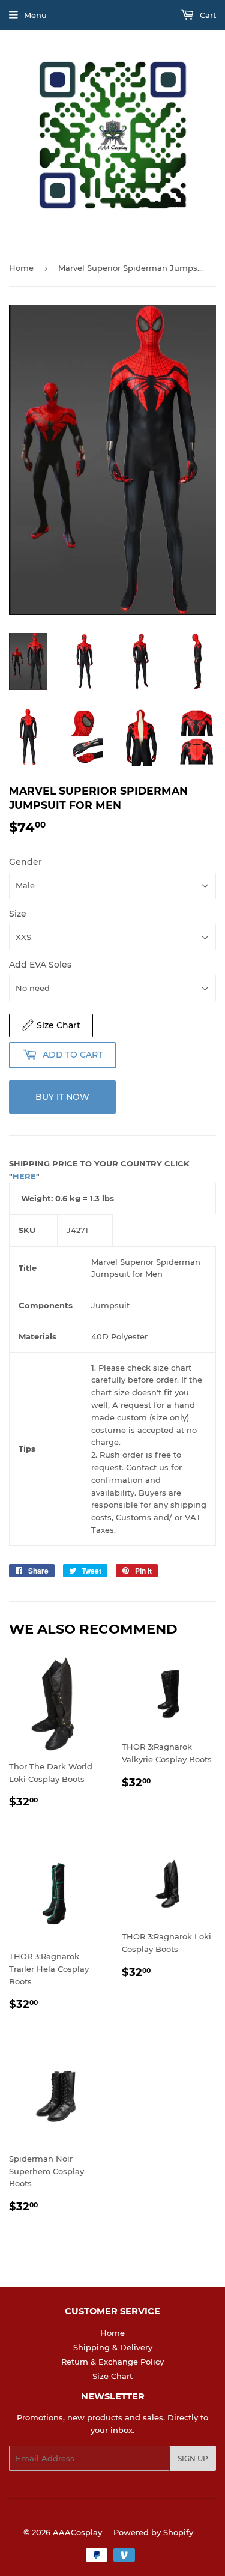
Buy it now (62, 1097)
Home (21, 268)
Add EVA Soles (40, 965)
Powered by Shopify (153, 2532)
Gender (25, 862)
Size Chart (112, 2376)
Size (18, 914)
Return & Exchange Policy (112, 2362)
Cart (207, 15)
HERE (24, 1176)
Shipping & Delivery (113, 2347)
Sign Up (193, 2459)
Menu (35, 15)
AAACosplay (77, 2532)
